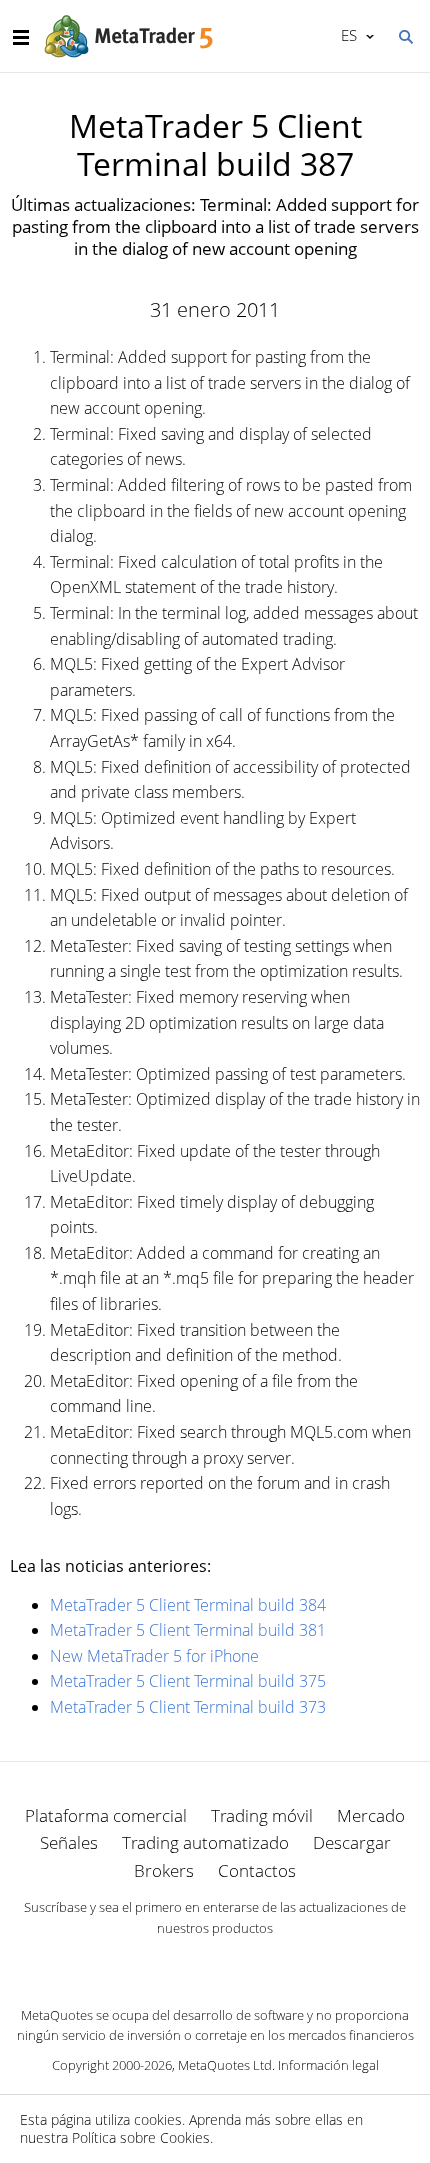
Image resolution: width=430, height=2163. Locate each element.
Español (345, 35)
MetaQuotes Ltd (225, 2065)
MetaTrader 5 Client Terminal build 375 (188, 1681)
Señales (69, 1842)
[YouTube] (247, 1963)
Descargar (352, 1842)
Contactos (257, 1870)
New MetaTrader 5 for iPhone (154, 1656)
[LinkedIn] (215, 1963)
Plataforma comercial (106, 1815)
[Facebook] (183, 1963)
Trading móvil (262, 1815)
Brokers (164, 1870)
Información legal (328, 2065)
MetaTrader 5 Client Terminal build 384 (188, 1605)
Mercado (371, 1815)
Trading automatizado (205, 1842)
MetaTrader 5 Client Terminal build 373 (188, 1707)
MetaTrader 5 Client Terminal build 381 (188, 1630)
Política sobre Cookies (141, 2137)
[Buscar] (405, 35)
